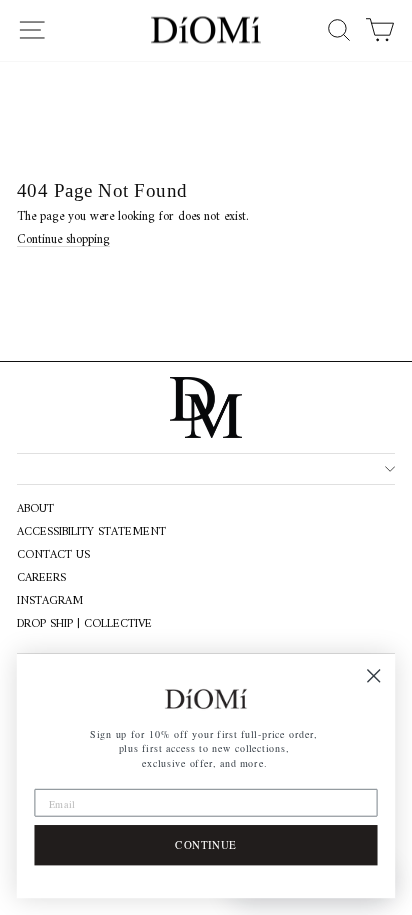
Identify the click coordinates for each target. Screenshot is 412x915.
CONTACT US (53, 556)
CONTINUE (205, 844)
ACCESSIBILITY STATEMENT (91, 533)
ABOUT (35, 510)
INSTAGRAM (50, 602)
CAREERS (41, 579)
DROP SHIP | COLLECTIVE (84, 625)
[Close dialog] (373, 675)
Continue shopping (63, 239)
